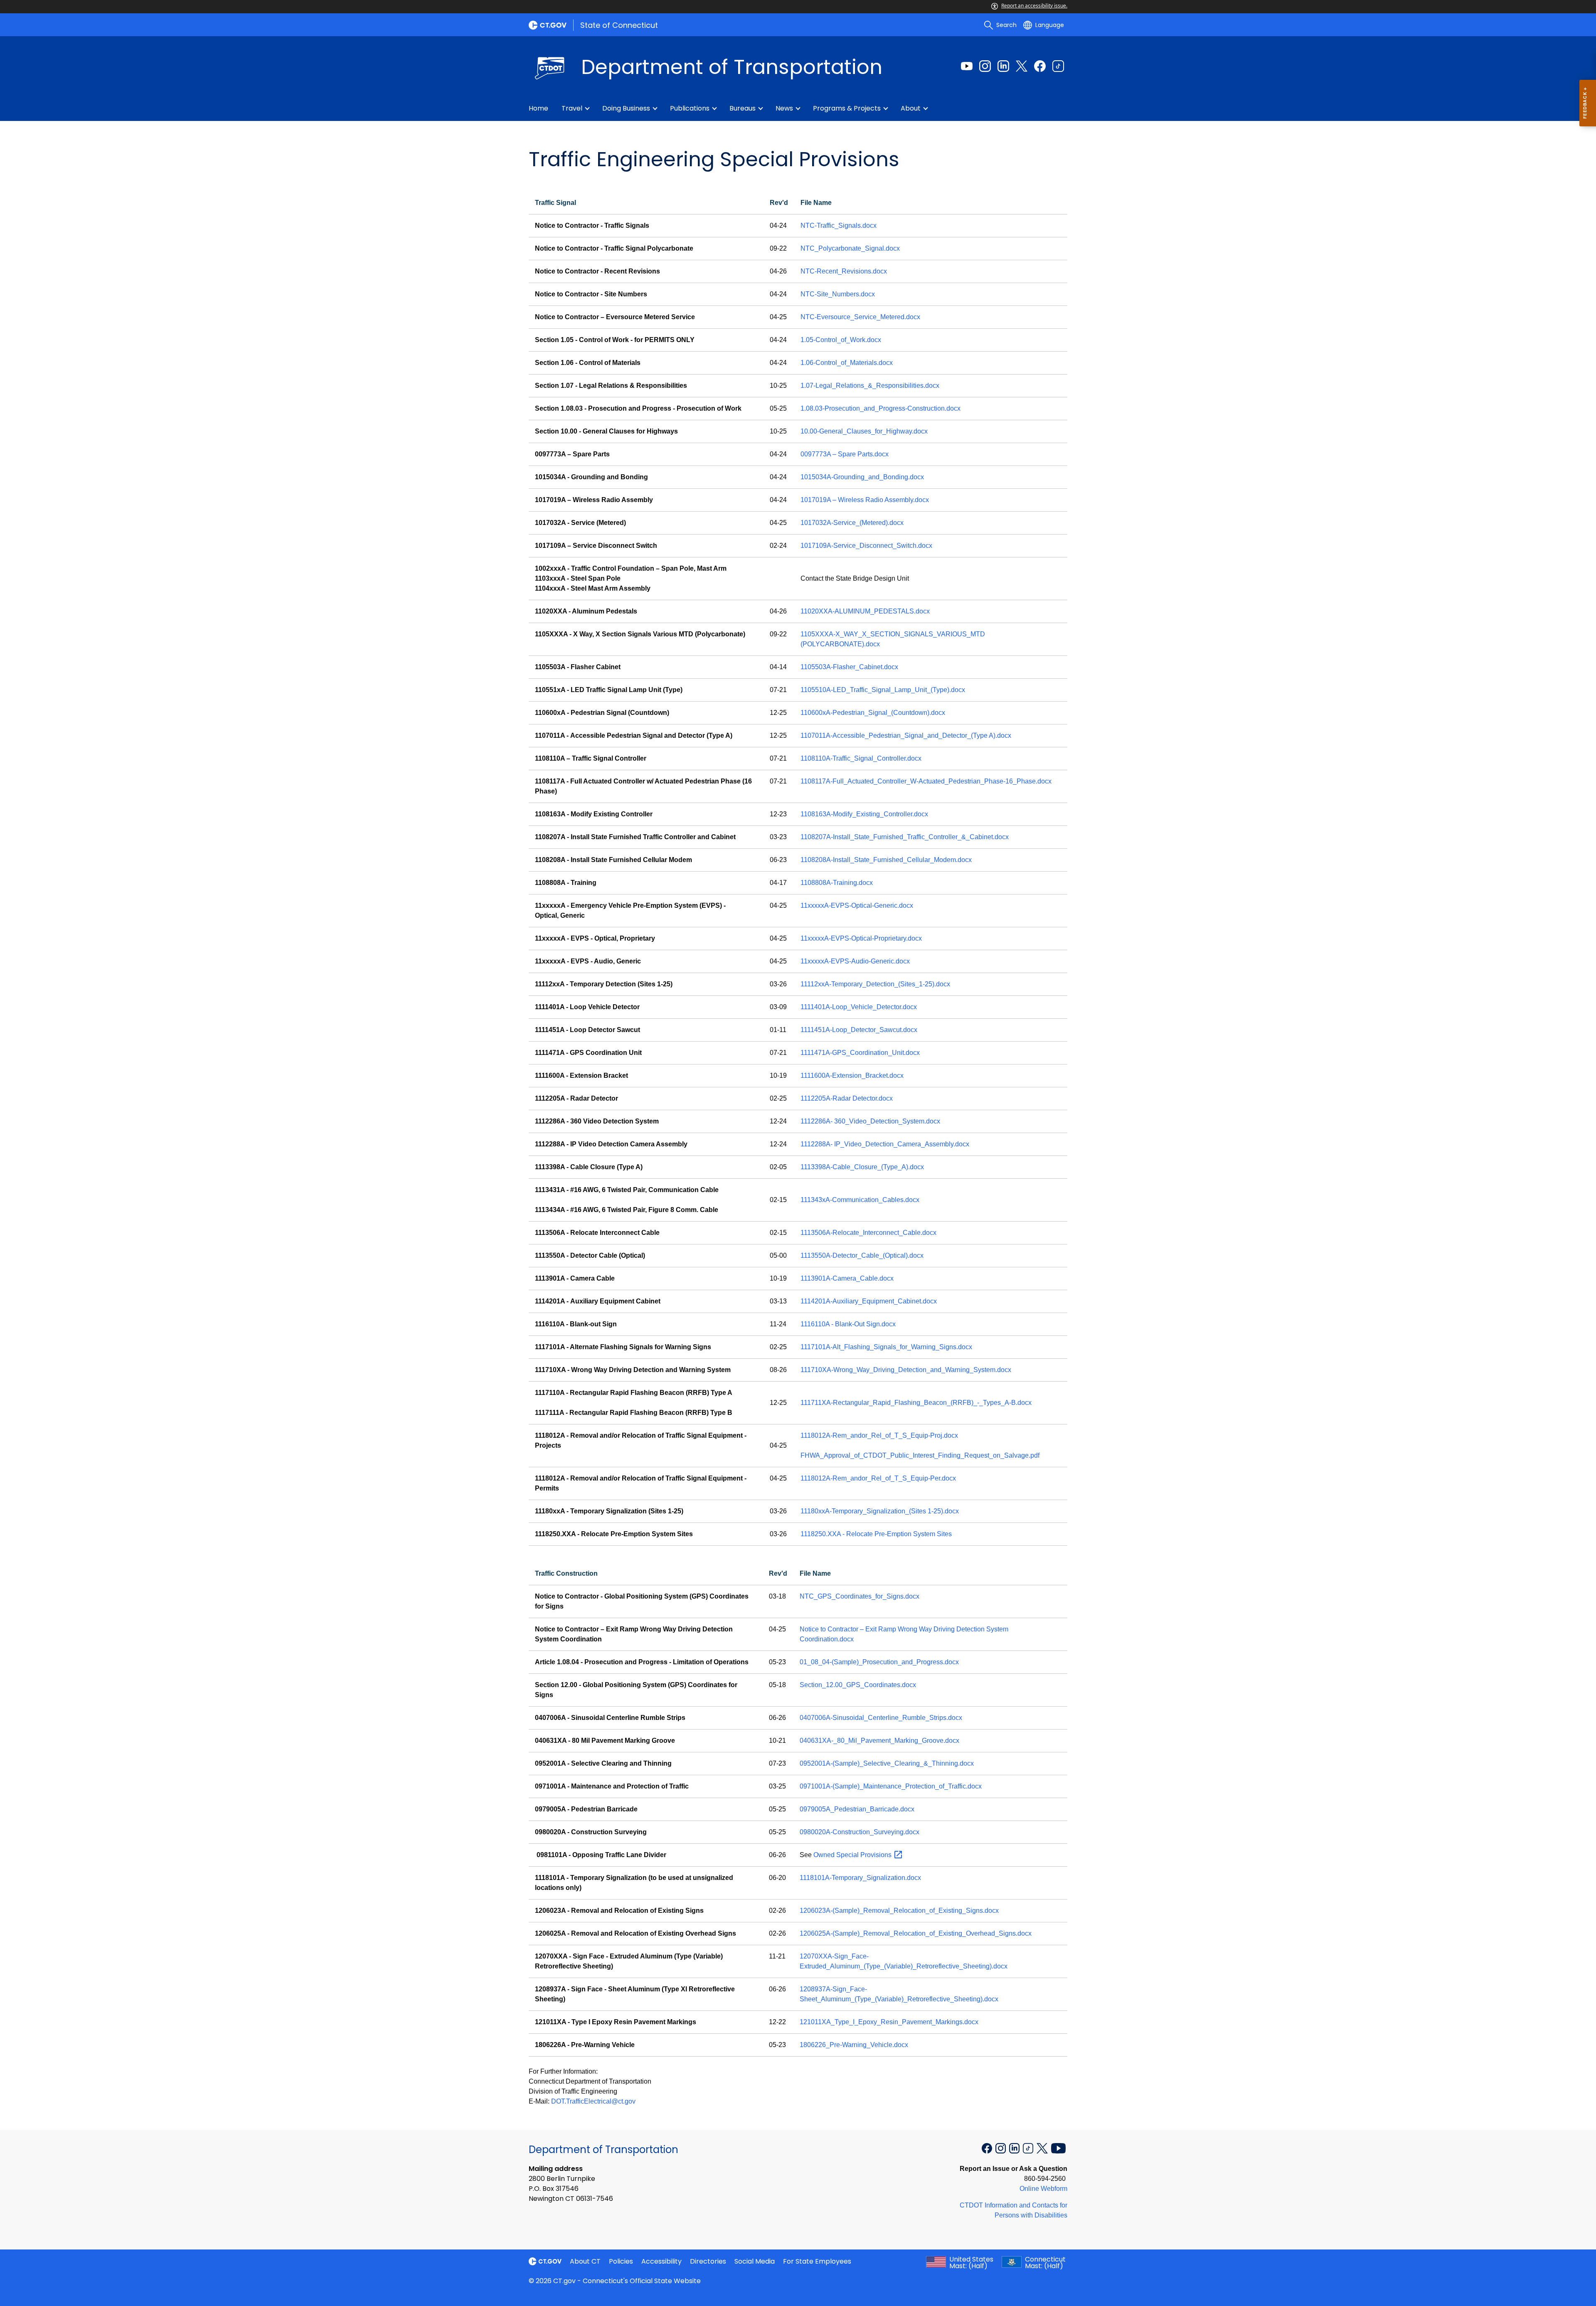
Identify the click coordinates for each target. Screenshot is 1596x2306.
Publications (690, 108)
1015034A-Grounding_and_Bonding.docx (862, 477)
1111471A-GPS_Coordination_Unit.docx (860, 1053)
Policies (621, 2261)
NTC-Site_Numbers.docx (838, 294)
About (911, 108)
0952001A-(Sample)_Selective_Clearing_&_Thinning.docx (887, 1763)
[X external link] (1043, 2147)
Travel (572, 108)
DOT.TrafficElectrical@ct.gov (593, 2101)
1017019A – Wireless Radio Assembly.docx (865, 500)
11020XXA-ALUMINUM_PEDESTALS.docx (865, 611)
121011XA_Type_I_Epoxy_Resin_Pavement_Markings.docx (889, 2022)
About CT (585, 2261)
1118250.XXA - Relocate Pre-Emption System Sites (876, 1534)
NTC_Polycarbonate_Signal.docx (850, 248)
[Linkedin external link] (1003, 66)
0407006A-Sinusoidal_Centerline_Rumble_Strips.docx (881, 1718)
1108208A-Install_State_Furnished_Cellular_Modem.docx (886, 860)
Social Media (755, 2261)
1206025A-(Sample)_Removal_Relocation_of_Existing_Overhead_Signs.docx (916, 1933)
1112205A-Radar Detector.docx (847, 1098)
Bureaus (743, 108)
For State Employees (817, 2261)
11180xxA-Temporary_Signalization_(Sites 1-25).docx (880, 1511)
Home (538, 108)
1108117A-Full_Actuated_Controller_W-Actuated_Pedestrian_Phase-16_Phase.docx (926, 781)
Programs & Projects (847, 108)
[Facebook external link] (1040, 66)
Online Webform (1043, 2189)
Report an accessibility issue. (1034, 6)
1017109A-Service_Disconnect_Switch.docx (866, 546)
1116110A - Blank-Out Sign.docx (848, 1324)
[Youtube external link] (967, 66)
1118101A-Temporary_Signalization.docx (860, 1878)
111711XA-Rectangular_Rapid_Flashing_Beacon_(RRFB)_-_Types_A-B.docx (916, 1403)
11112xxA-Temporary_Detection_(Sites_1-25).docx (875, 984)
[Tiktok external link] (1058, 66)
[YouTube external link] (1058, 2147)
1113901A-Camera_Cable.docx (847, 1278)
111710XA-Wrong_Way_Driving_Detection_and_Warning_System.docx (906, 1370)
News (784, 108)
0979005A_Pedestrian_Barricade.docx (857, 1809)
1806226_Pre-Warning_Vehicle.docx (854, 2045)
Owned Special (853, 1855)
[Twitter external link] (1022, 66)
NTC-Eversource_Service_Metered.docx (860, 317)
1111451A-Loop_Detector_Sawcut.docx (859, 1030)
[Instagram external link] (985, 66)
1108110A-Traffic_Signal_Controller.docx (861, 758)
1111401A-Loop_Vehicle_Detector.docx (859, 1007)
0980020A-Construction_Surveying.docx (860, 1832)
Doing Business (626, 108)
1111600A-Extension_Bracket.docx (852, 1075)
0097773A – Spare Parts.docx (845, 454)
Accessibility (661, 2261)
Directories (708, 2261)
